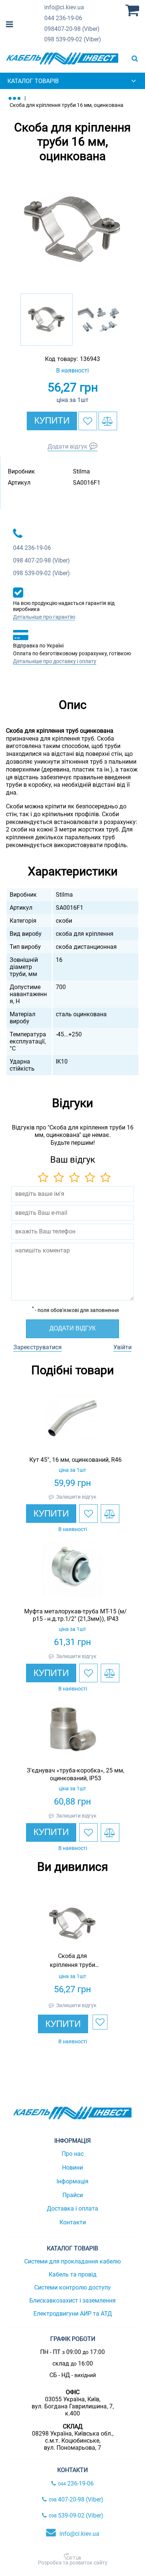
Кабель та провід (73, 2274)
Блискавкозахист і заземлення (72, 2301)
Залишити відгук (76, 1497)
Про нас (73, 2154)
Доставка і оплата (72, 2209)
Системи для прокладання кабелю (72, 2261)
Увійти (123, 1347)
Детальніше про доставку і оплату (55, 661)
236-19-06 (63, 18)
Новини (72, 2168)
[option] (72, 230)
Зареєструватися (38, 1347)
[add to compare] (108, 421)
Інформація (72, 2181)
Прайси (73, 2195)
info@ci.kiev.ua (79, 2534)
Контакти (73, 2222)
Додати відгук (67, 446)
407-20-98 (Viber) (72, 29)
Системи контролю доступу (72, 2287)
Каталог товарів (33, 81)
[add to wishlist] (88, 421)
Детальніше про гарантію (44, 617)
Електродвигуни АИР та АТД (73, 2314)
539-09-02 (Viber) (73, 39)
